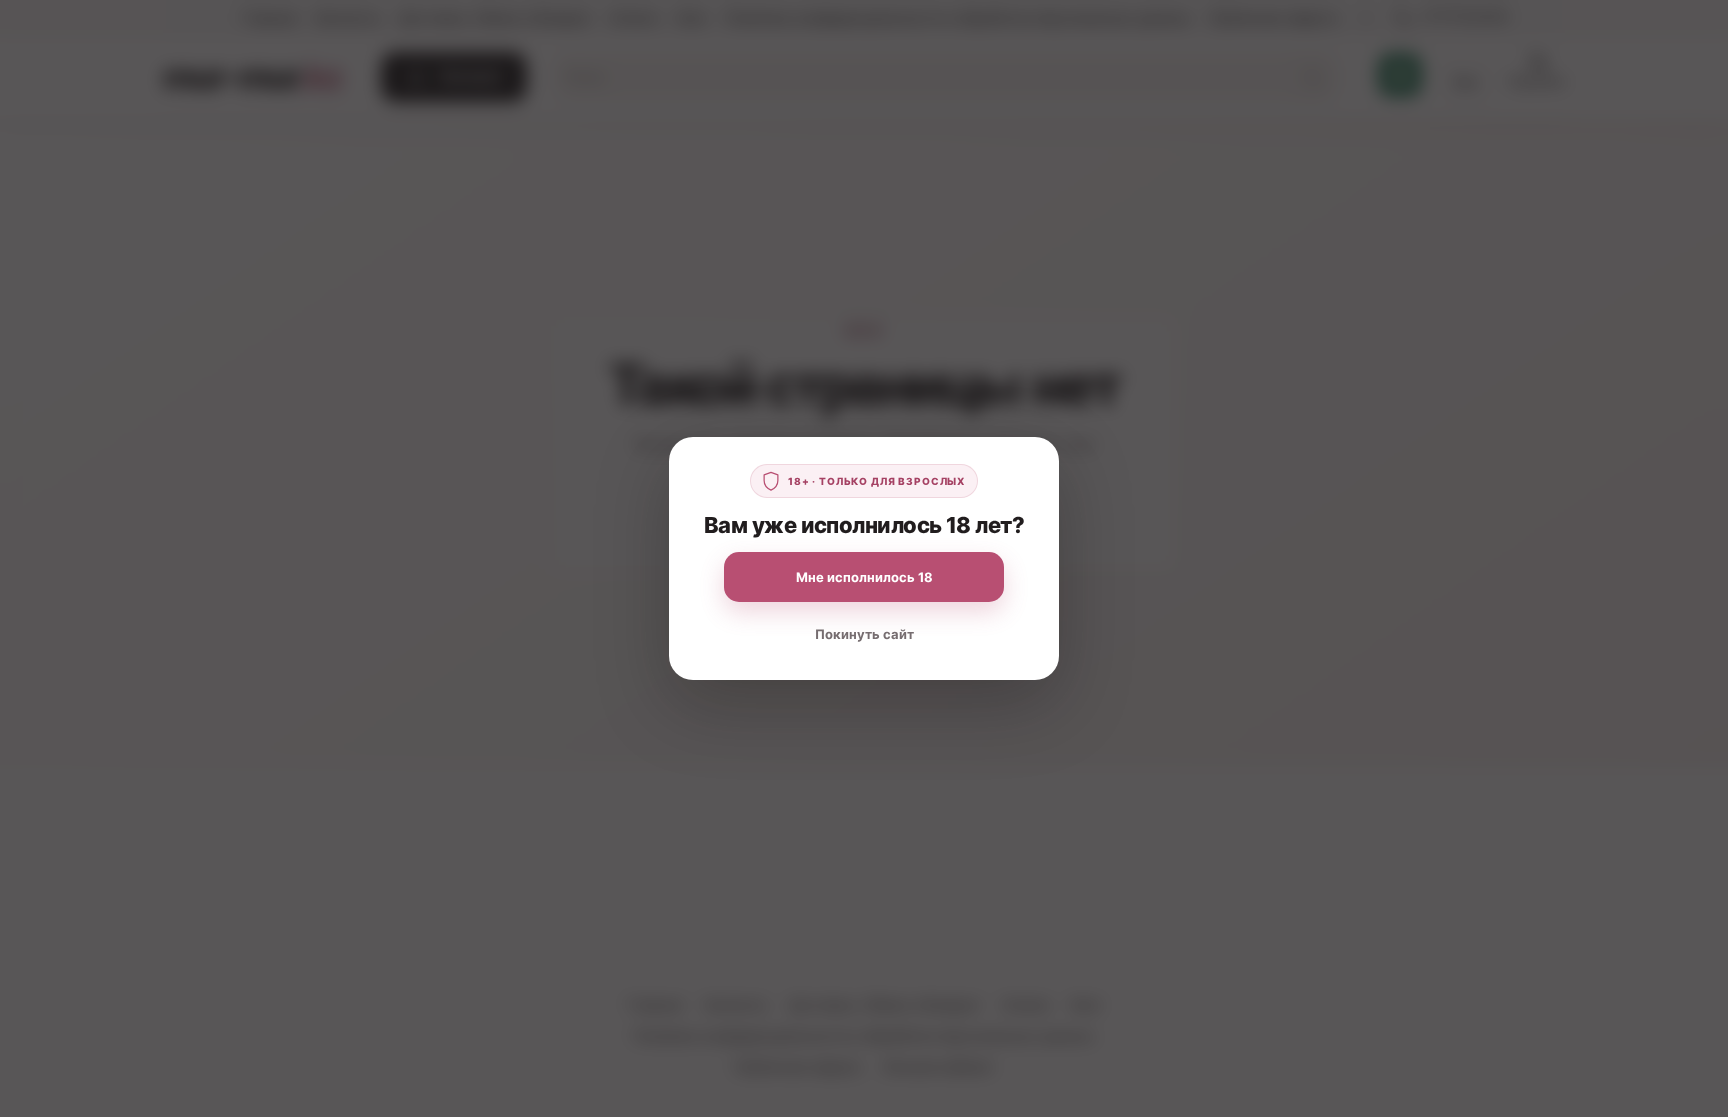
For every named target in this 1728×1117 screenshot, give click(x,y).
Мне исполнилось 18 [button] (864, 577)
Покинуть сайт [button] (864, 634)
